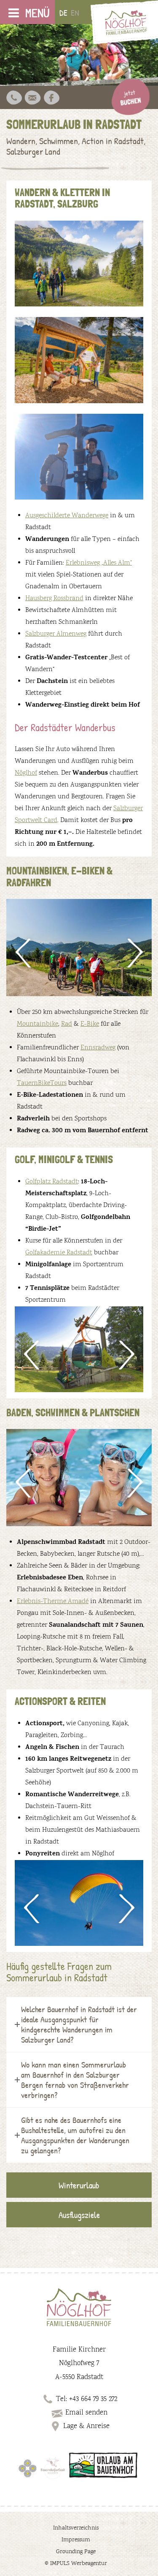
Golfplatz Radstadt (52, 1182)
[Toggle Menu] (14, 13)
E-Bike (90, 1024)
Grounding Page (76, 2552)
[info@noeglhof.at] (32, 98)
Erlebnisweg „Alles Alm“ (99, 563)
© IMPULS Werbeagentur (76, 2564)
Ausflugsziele (79, 2215)
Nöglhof (26, 773)
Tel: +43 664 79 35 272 (87, 2399)
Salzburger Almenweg (56, 634)
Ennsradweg (98, 1048)
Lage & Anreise (86, 2426)
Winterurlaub (79, 2185)
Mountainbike (37, 1024)
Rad (67, 1024)
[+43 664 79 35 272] (14, 98)
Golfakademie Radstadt (59, 1253)
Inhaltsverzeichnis (76, 2528)
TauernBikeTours (42, 1083)
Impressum (76, 2540)
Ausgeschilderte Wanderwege (67, 516)
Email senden (86, 2413)
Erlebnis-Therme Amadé (53, 1602)
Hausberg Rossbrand (54, 599)
